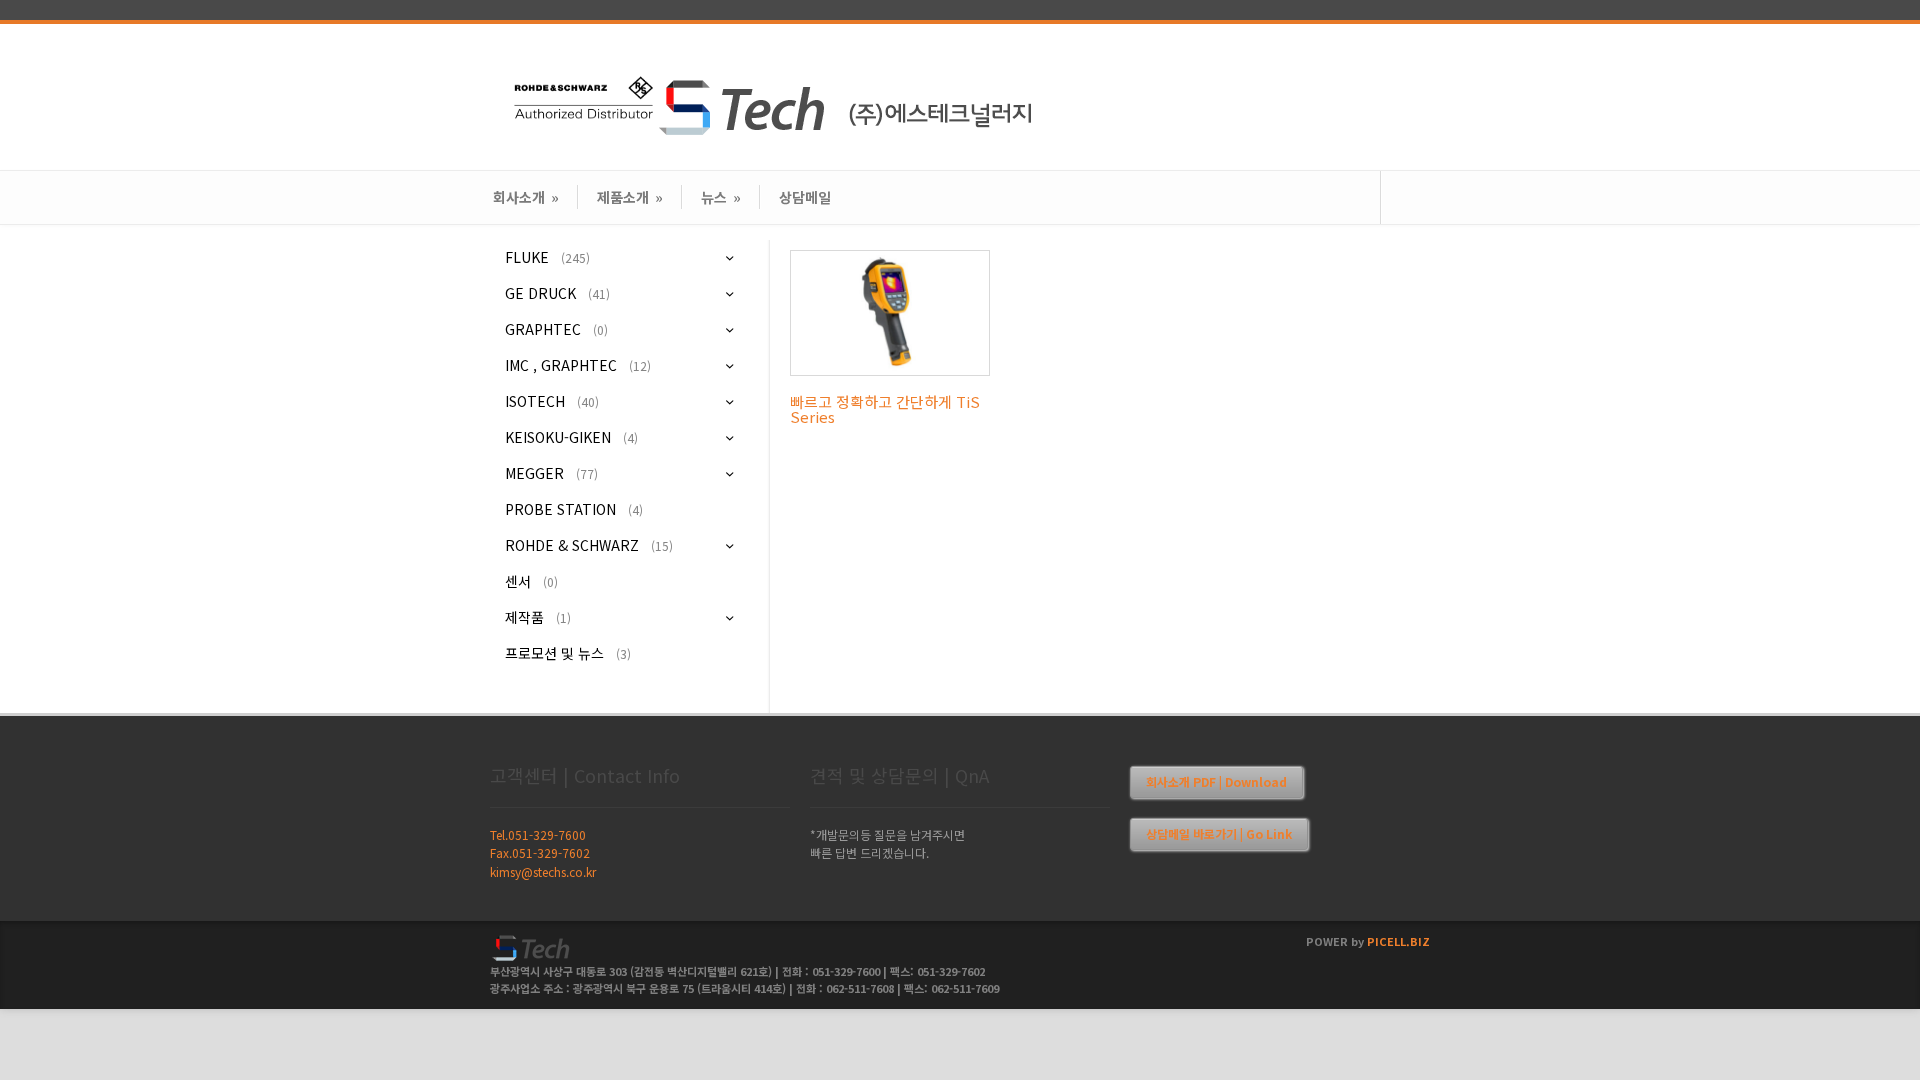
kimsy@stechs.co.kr (543, 871)
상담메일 (805, 197)
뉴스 (721, 197)
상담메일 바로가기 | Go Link (1219, 833)
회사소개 (526, 197)
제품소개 (630, 197)
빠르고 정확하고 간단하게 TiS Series (885, 409)
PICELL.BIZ (1398, 941)
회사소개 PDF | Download (1216, 781)
